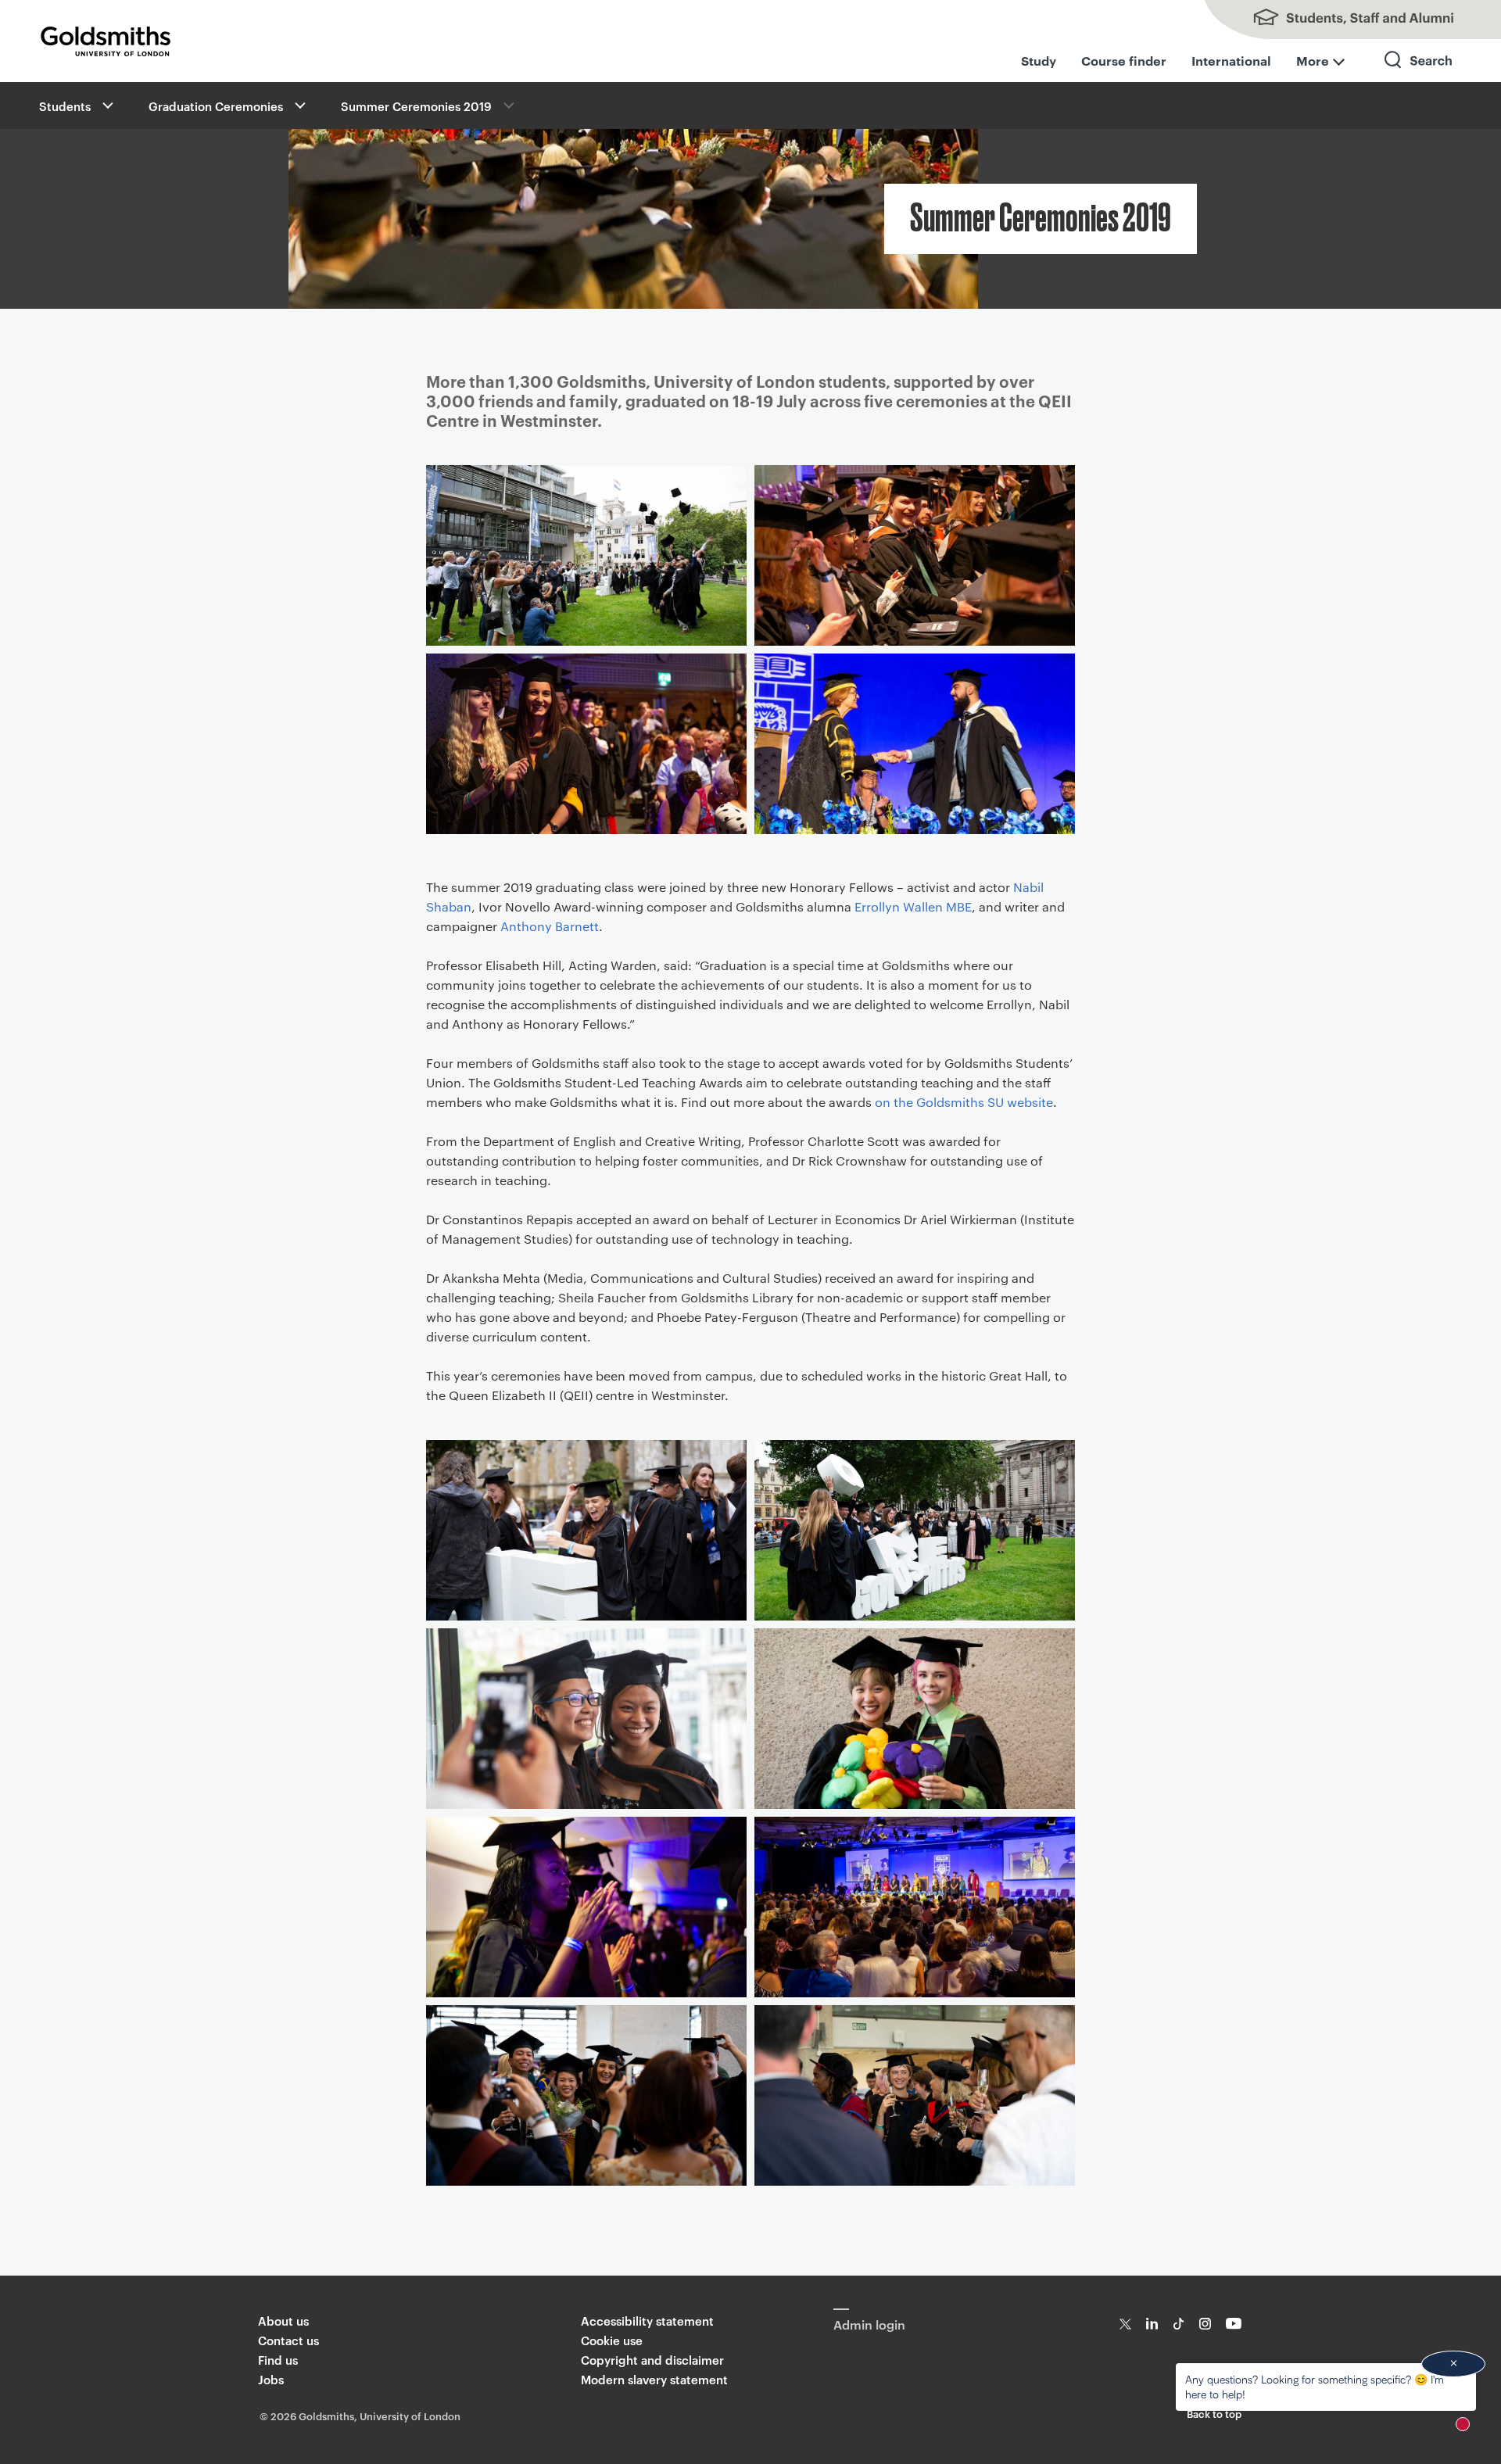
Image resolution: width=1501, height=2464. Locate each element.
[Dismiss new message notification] (1453, 2364)
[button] (106, 106)
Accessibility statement (647, 2321)
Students (65, 106)
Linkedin (1152, 2324)
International (1231, 60)
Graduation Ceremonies (216, 106)
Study (1039, 60)
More (1313, 60)
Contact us (288, 2340)
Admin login (869, 2324)
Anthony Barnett (550, 926)
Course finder (1124, 60)
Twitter (1125, 2324)
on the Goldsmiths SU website (964, 1102)
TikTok (1179, 2324)
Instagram (1205, 2324)
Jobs (271, 2379)
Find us (278, 2360)
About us (283, 2321)
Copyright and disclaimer (652, 2360)
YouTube (1234, 2324)
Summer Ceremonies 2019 (416, 106)
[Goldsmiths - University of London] (106, 41)
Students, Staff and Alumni (1345, 20)
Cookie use (612, 2340)
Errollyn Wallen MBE (913, 906)
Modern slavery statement (654, 2379)
